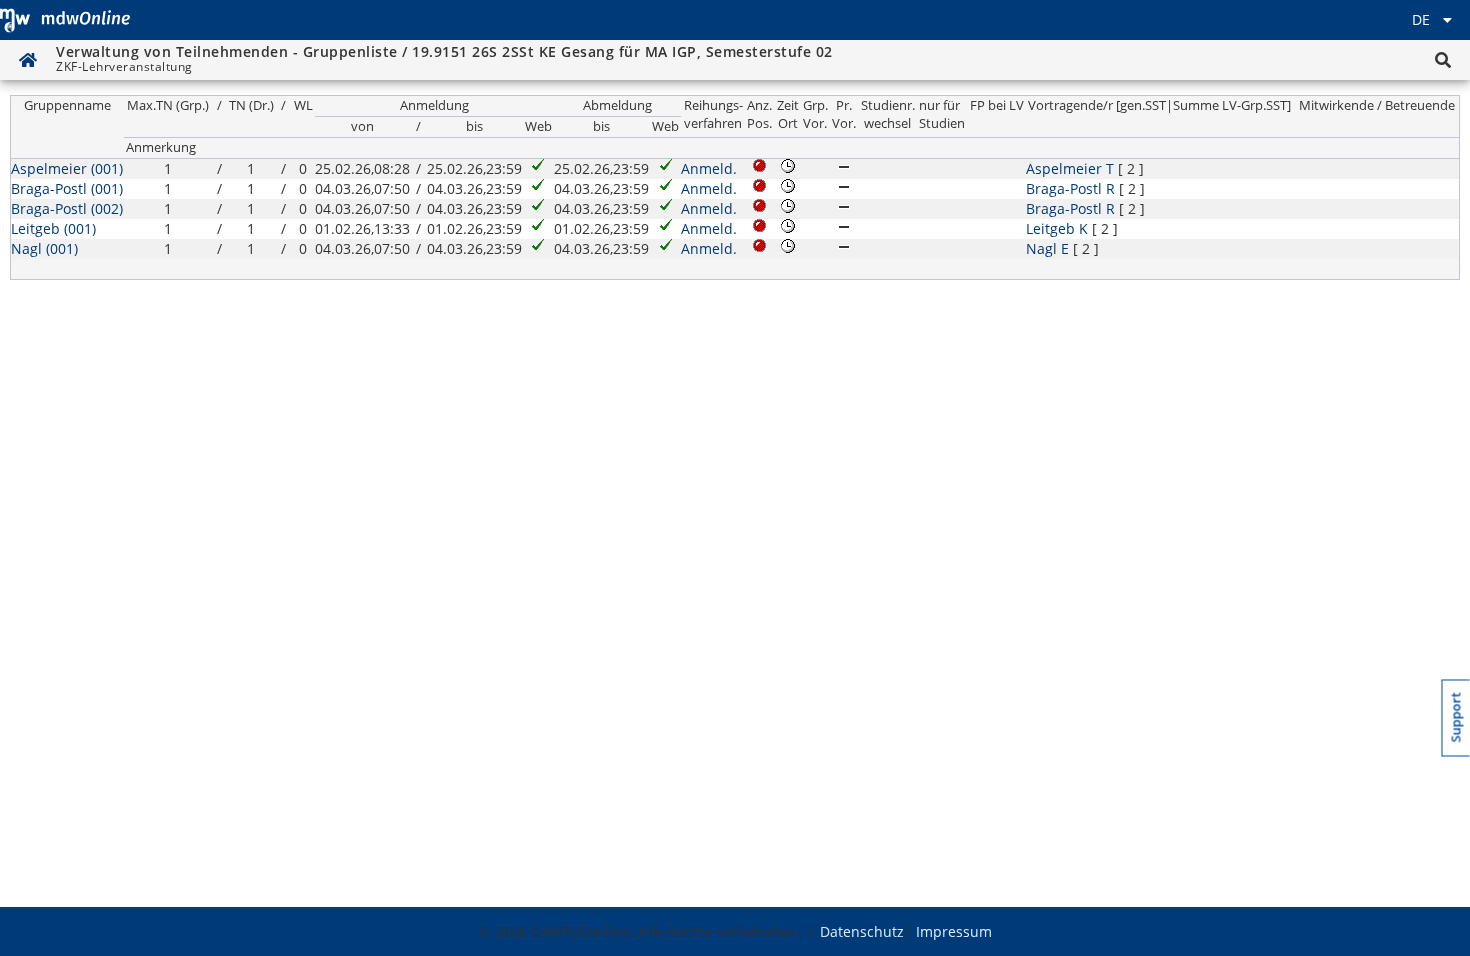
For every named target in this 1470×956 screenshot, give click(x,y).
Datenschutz (862, 931)
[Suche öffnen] (1443, 60)
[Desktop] (65, 20)
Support (1456, 718)
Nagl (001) (44, 248)
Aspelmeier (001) (67, 168)
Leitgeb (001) (53, 228)
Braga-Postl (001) (67, 188)
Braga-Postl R (1070, 188)
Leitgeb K (1057, 228)
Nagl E (1047, 248)
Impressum (954, 931)
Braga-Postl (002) (67, 208)
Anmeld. (709, 168)
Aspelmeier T (1070, 168)
